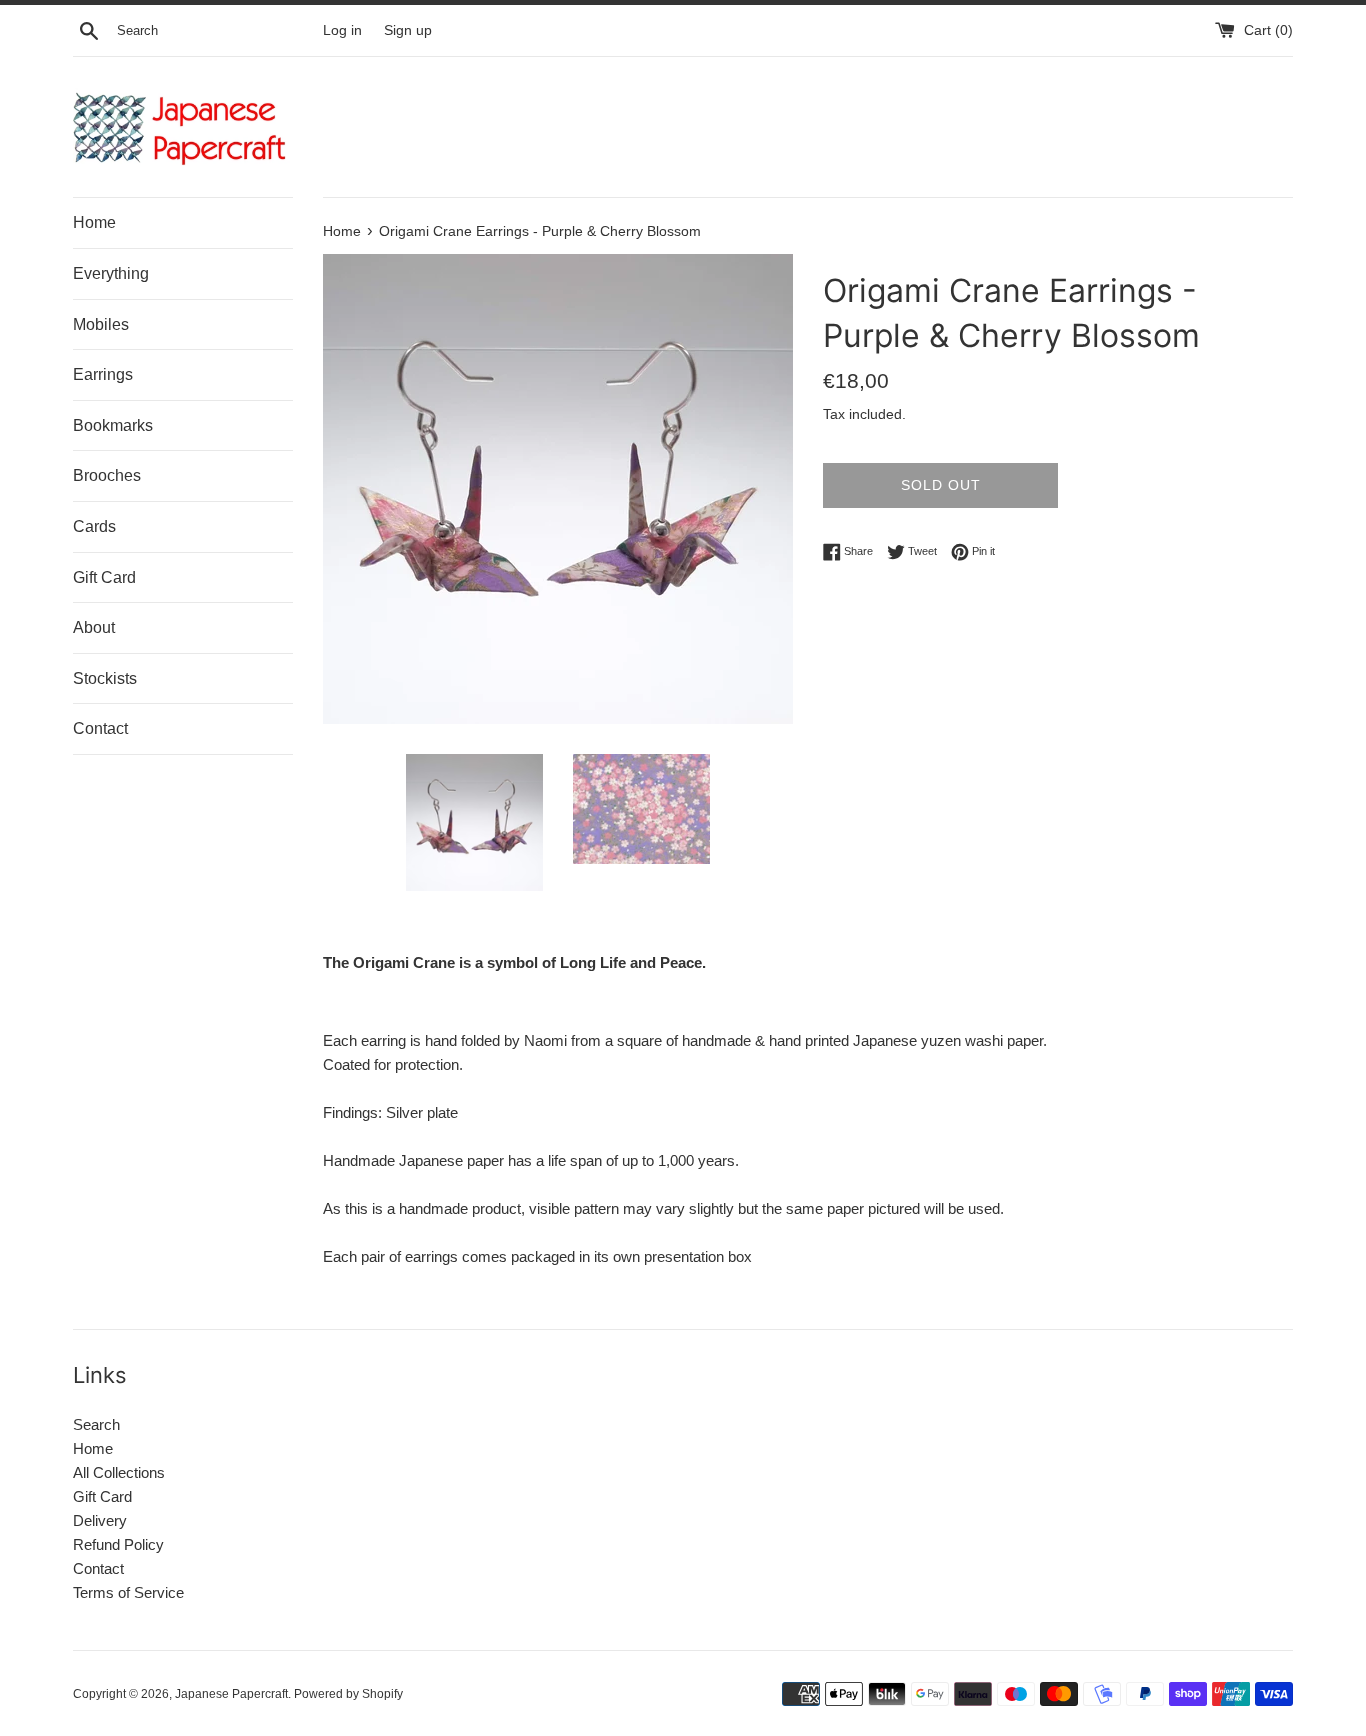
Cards (94, 526)
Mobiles (101, 324)
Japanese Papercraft (231, 1694)
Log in (342, 30)
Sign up (408, 30)
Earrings (103, 374)
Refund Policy (118, 1544)
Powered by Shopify (348, 1694)
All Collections (119, 1472)
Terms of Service (128, 1592)
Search (96, 1424)
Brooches (107, 475)
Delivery (100, 1520)
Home (94, 222)
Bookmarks (113, 425)
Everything (111, 273)
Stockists (105, 678)
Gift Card (104, 577)
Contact (100, 728)
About (94, 627)
